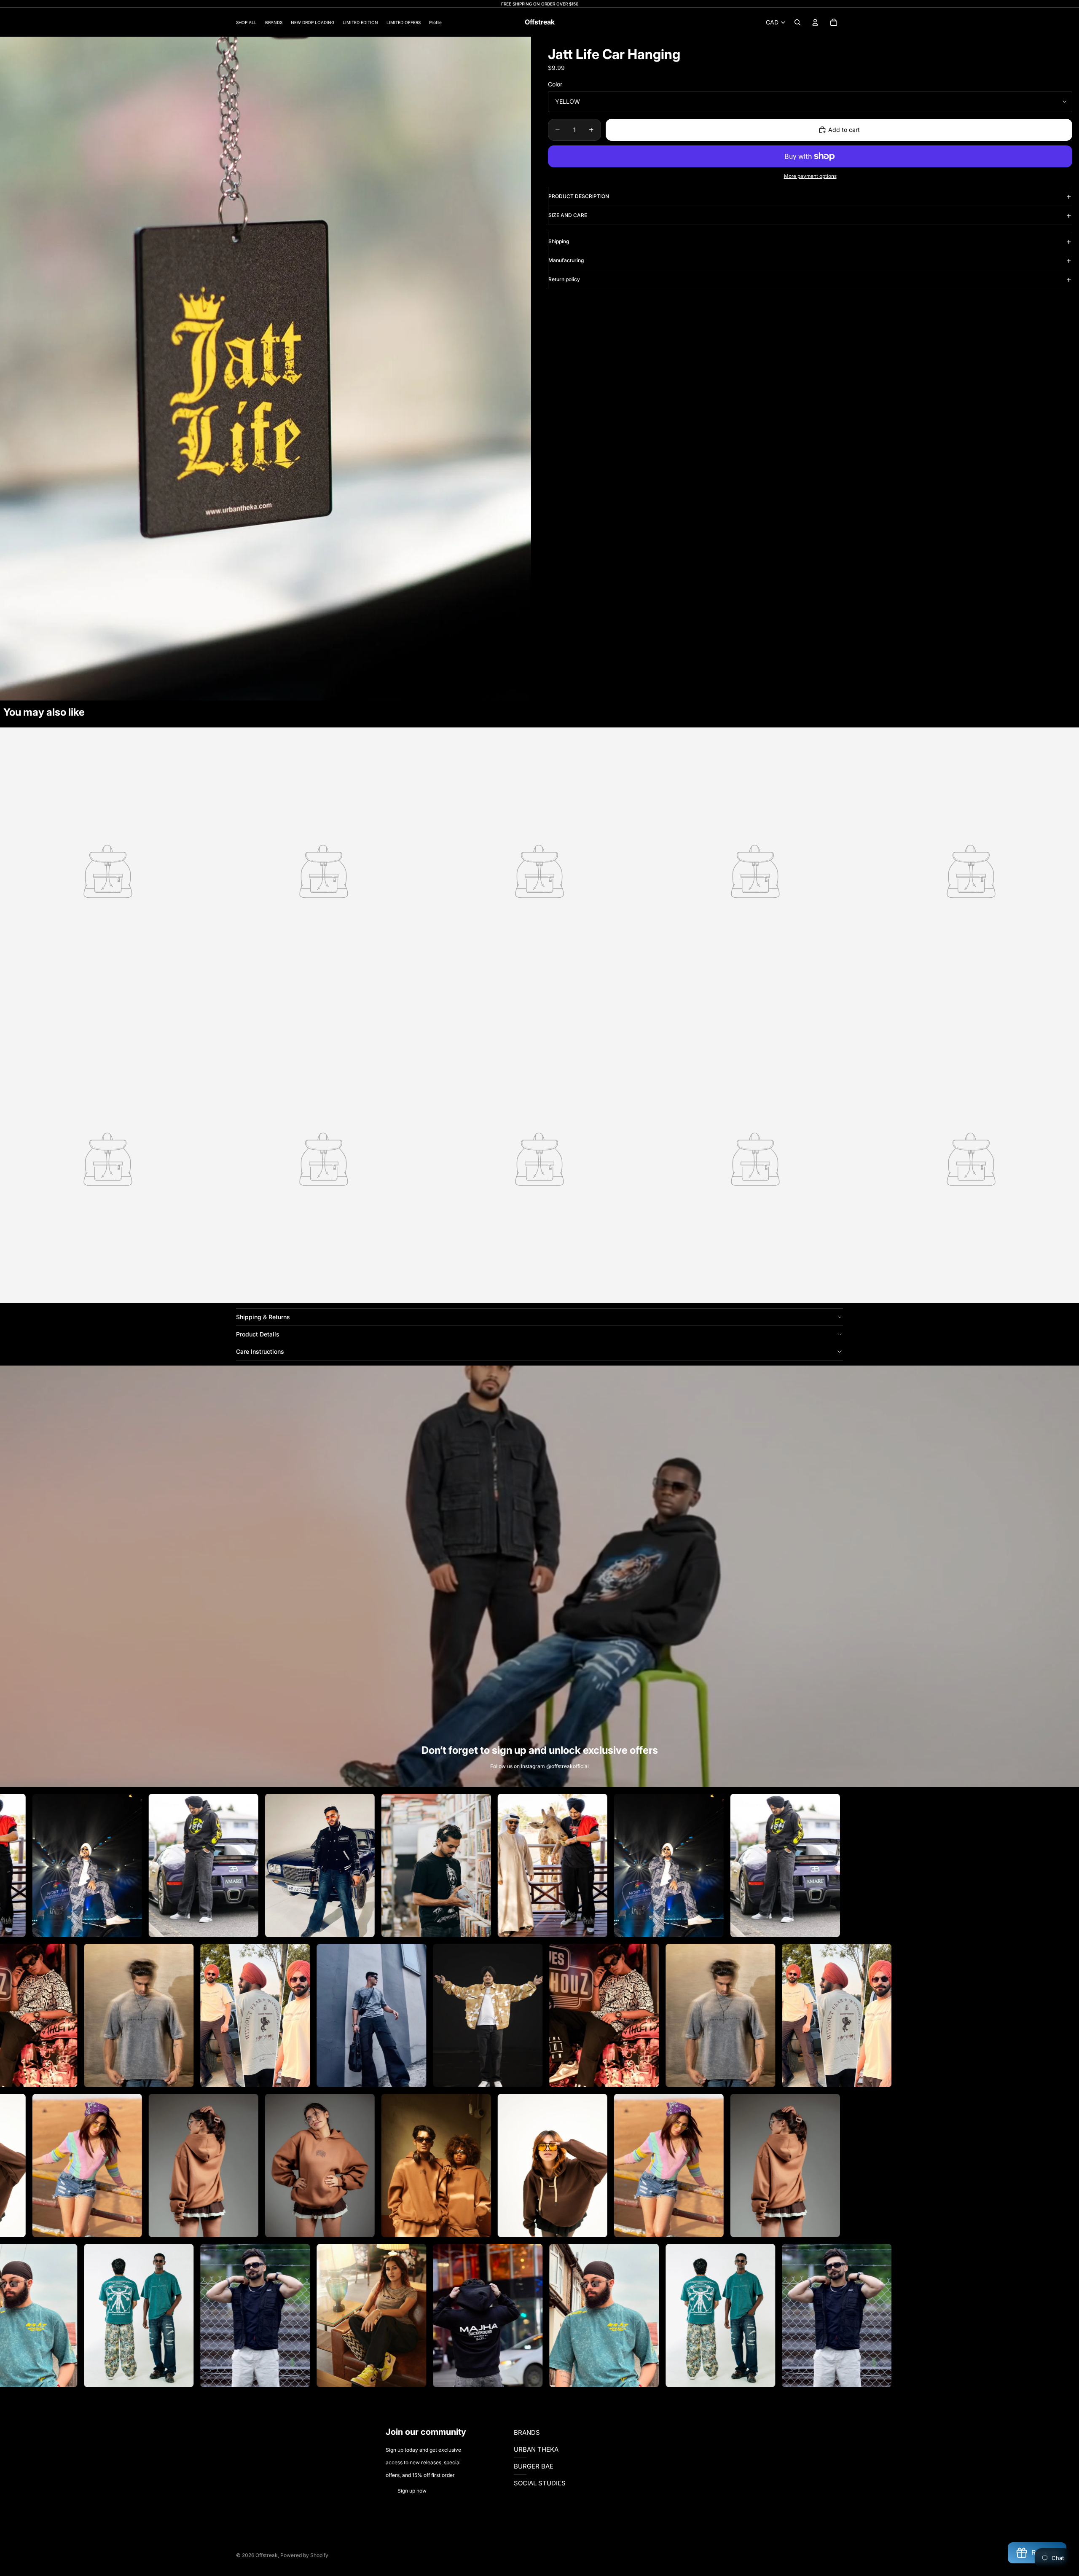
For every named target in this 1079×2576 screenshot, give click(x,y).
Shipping (559, 241)
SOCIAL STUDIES (540, 2483)
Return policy (564, 279)
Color (555, 84)
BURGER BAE (534, 2466)
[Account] (815, 22)
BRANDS (527, 2432)
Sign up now (412, 2491)
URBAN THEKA (536, 2449)
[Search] (797, 22)
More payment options (810, 176)
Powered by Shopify (304, 2555)
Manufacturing (566, 260)
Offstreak (267, 2555)
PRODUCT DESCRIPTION (579, 196)
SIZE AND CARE (568, 215)
